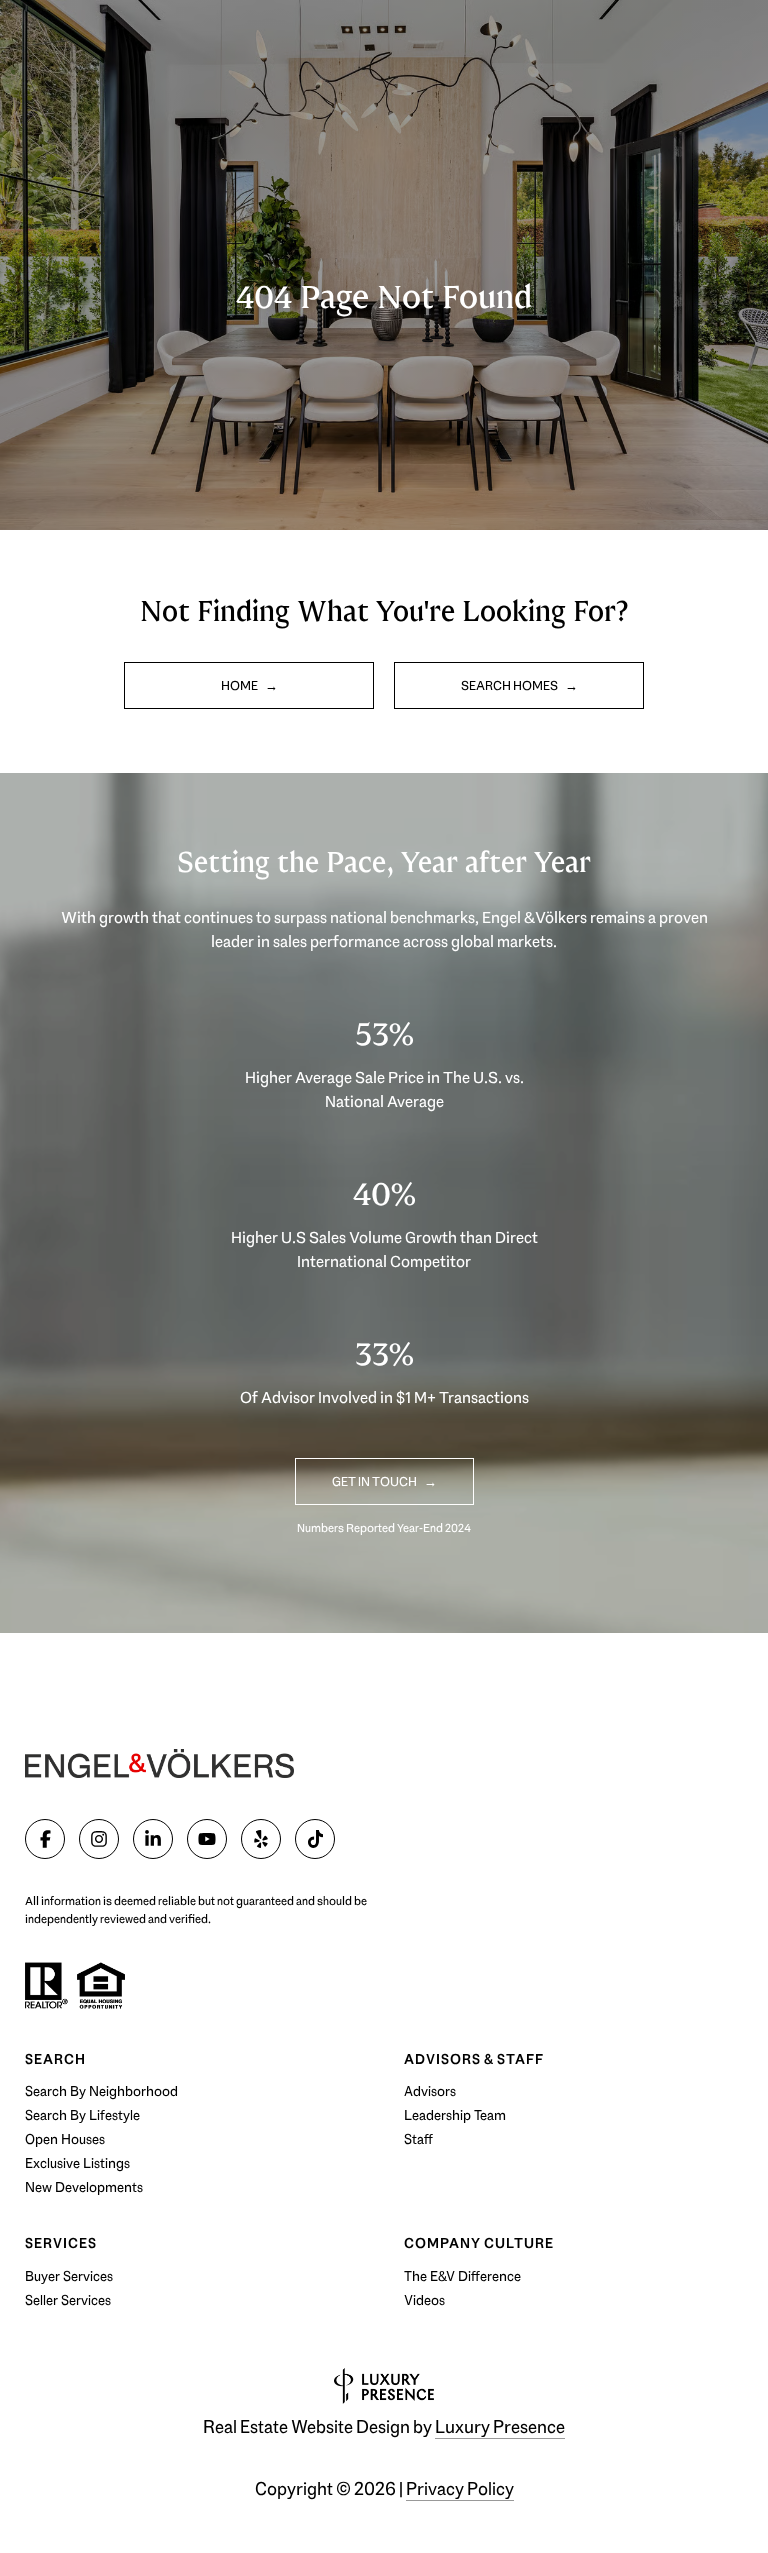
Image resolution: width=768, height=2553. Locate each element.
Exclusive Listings (77, 2163)
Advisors (430, 2091)
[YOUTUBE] (207, 1839)
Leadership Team (455, 2115)
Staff (418, 2139)
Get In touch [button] (375, 1481)
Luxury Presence (500, 2427)
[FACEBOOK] (45, 1839)
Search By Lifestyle (82, 2115)
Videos (424, 2300)
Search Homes (510, 685)
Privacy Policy (460, 2489)
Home (240, 685)
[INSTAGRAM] (99, 1839)
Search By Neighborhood (101, 2091)
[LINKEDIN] (153, 1839)
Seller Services (68, 2300)
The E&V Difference (462, 2276)
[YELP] (261, 1839)
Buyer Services (69, 2276)
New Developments (84, 2187)
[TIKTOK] (315, 1839)
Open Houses (65, 2139)
